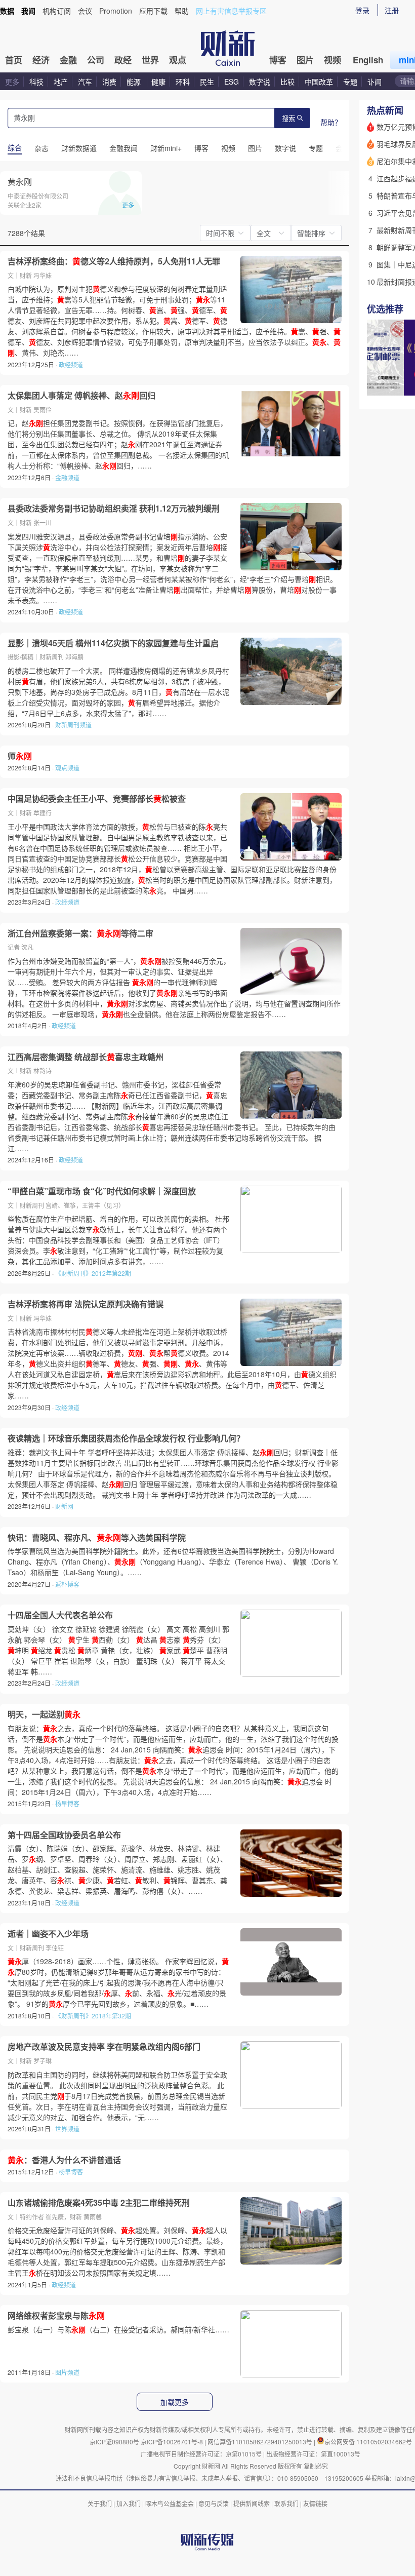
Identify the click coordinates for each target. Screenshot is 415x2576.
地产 (61, 82)
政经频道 (71, 364)
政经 (123, 60)
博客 (278, 60)
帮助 (182, 11)
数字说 (260, 82)
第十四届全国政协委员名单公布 (64, 1835)
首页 (14, 60)
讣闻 (375, 82)
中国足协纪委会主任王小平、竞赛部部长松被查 (97, 799)
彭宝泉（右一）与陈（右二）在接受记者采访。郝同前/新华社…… (118, 2329)
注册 (392, 10)
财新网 (64, 1506)
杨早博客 (67, 1803)
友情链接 (315, 2503)
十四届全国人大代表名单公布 (60, 1615)
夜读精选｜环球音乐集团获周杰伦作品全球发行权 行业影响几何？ (126, 1438)
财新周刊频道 (73, 725)
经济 (41, 60)
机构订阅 (57, 11)
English (368, 60)
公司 (96, 60)
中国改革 (319, 82)
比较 (287, 82)
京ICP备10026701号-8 (173, 2442)
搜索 (288, 119)
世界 (150, 60)
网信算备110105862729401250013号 (261, 2442)
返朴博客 (67, 1584)
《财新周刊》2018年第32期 (93, 2016)
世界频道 (67, 2129)
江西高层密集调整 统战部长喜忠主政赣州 (86, 1057)
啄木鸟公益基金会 (170, 2503)
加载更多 (175, 2402)
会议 (85, 11)
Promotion (116, 11)
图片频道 (67, 2372)
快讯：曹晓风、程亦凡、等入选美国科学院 (97, 1538)
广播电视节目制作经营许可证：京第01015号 (201, 2454)
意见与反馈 (214, 2503)
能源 (135, 82)
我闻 (28, 11)
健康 (158, 82)
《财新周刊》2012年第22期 (93, 1273)
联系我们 (286, 2503)
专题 (350, 82)
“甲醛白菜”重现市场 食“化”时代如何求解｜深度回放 (102, 1191)
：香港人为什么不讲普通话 (64, 2160)
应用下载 (153, 11)
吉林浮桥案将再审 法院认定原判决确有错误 (86, 1304)
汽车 (85, 82)
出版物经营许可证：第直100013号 (313, 2454)
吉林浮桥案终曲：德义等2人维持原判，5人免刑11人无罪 (114, 261)
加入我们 (129, 2503)
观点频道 (67, 768)
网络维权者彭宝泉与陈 (56, 2316)
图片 (305, 60)
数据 (7, 11)
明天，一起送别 (44, 1714)
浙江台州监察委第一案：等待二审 (80, 933)
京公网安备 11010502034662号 (368, 2442)
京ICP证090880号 (114, 2442)
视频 (333, 60)
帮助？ (331, 122)
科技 (36, 82)
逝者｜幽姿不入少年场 (48, 1934)
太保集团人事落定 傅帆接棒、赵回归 (81, 396)
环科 (183, 82)
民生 (207, 82)
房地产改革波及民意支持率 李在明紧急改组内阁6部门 (104, 2047)
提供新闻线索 (252, 2503)
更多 (12, 82)
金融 (68, 60)
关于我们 (100, 2503)
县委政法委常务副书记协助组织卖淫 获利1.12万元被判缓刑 (114, 509)
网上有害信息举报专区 (231, 11)
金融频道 (67, 477)
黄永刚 (20, 182)
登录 (362, 10)
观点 (178, 60)
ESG (232, 82)
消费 (109, 82)
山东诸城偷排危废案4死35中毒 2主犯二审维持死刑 (99, 2203)
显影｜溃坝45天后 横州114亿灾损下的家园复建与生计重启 (113, 643)
